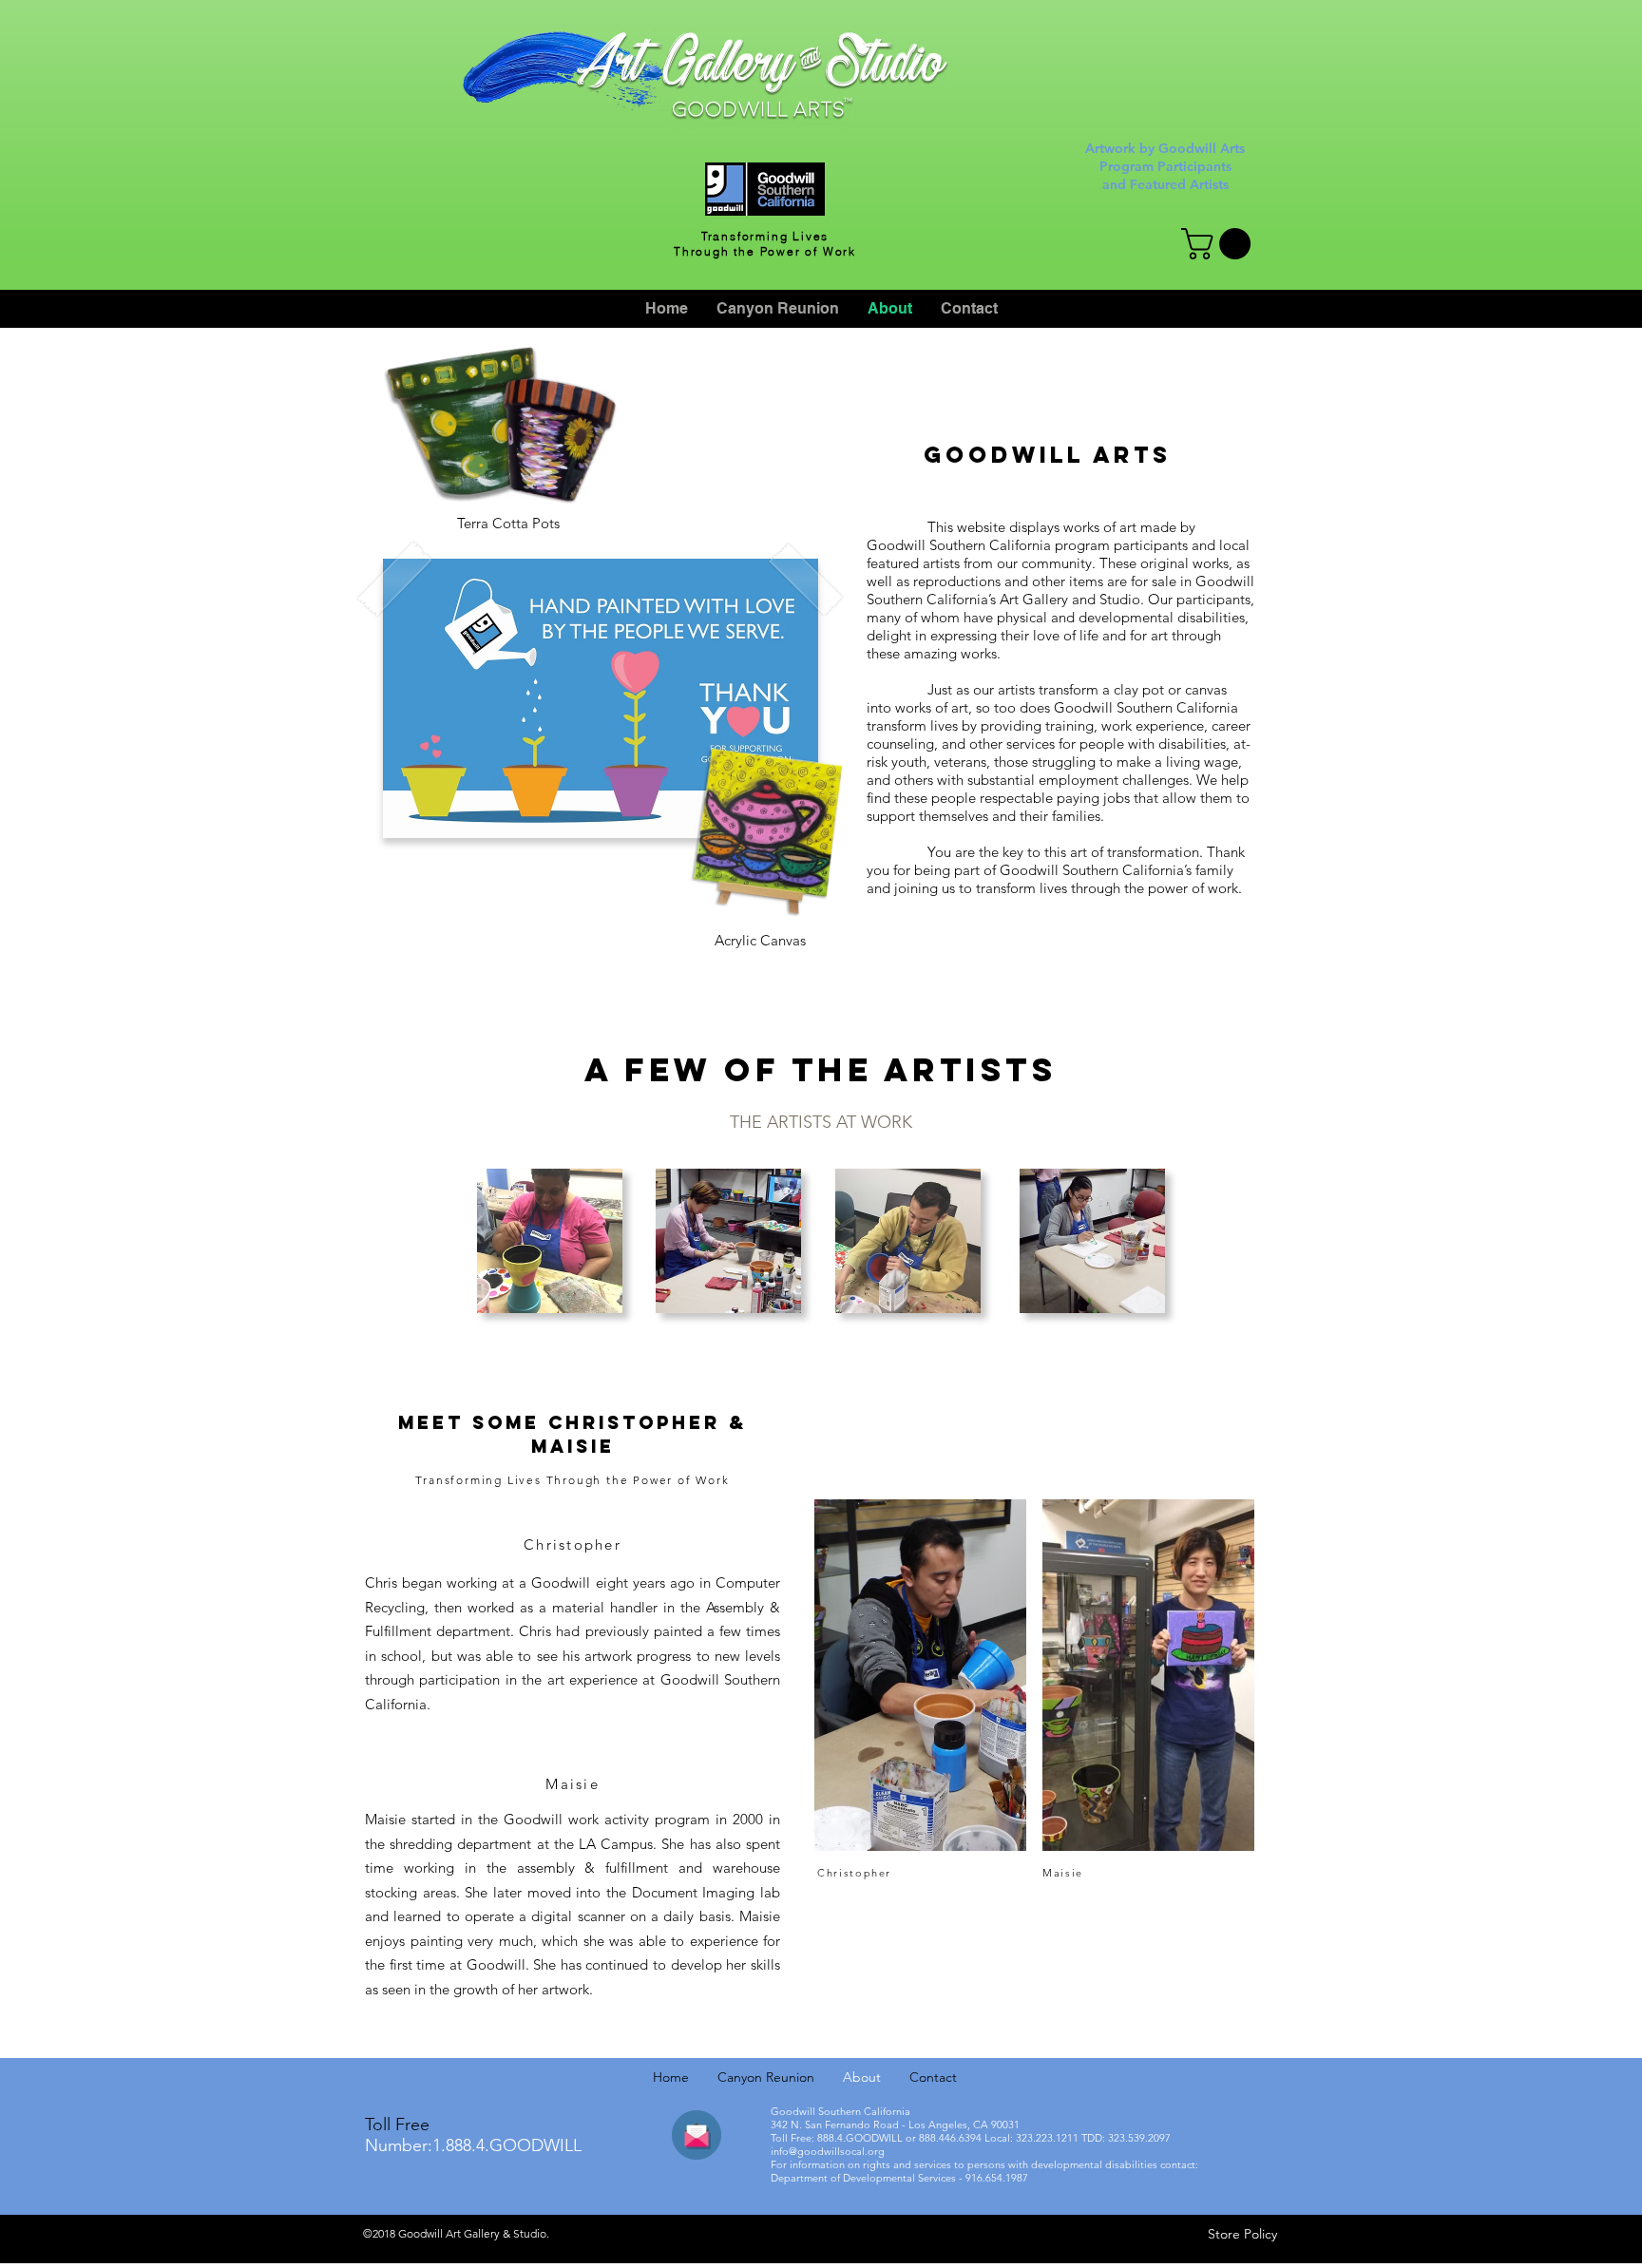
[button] (1220, 244)
